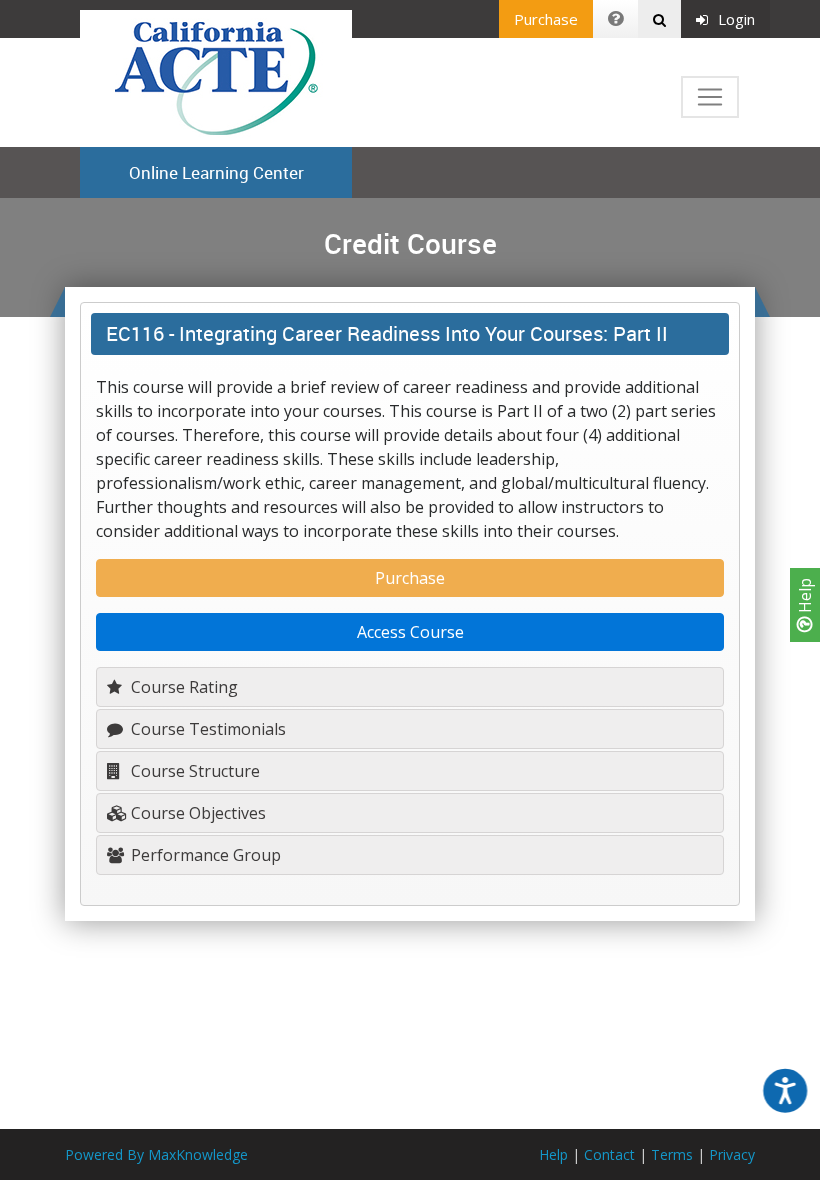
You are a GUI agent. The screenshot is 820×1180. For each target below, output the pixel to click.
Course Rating (182, 687)
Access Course (410, 632)
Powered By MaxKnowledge (156, 1154)
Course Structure (193, 771)
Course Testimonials (206, 729)
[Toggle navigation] (710, 97)
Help (805, 597)
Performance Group (204, 855)
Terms (672, 1154)
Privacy (732, 1154)
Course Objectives (196, 813)
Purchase (546, 19)
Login (736, 19)
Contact (609, 1154)
